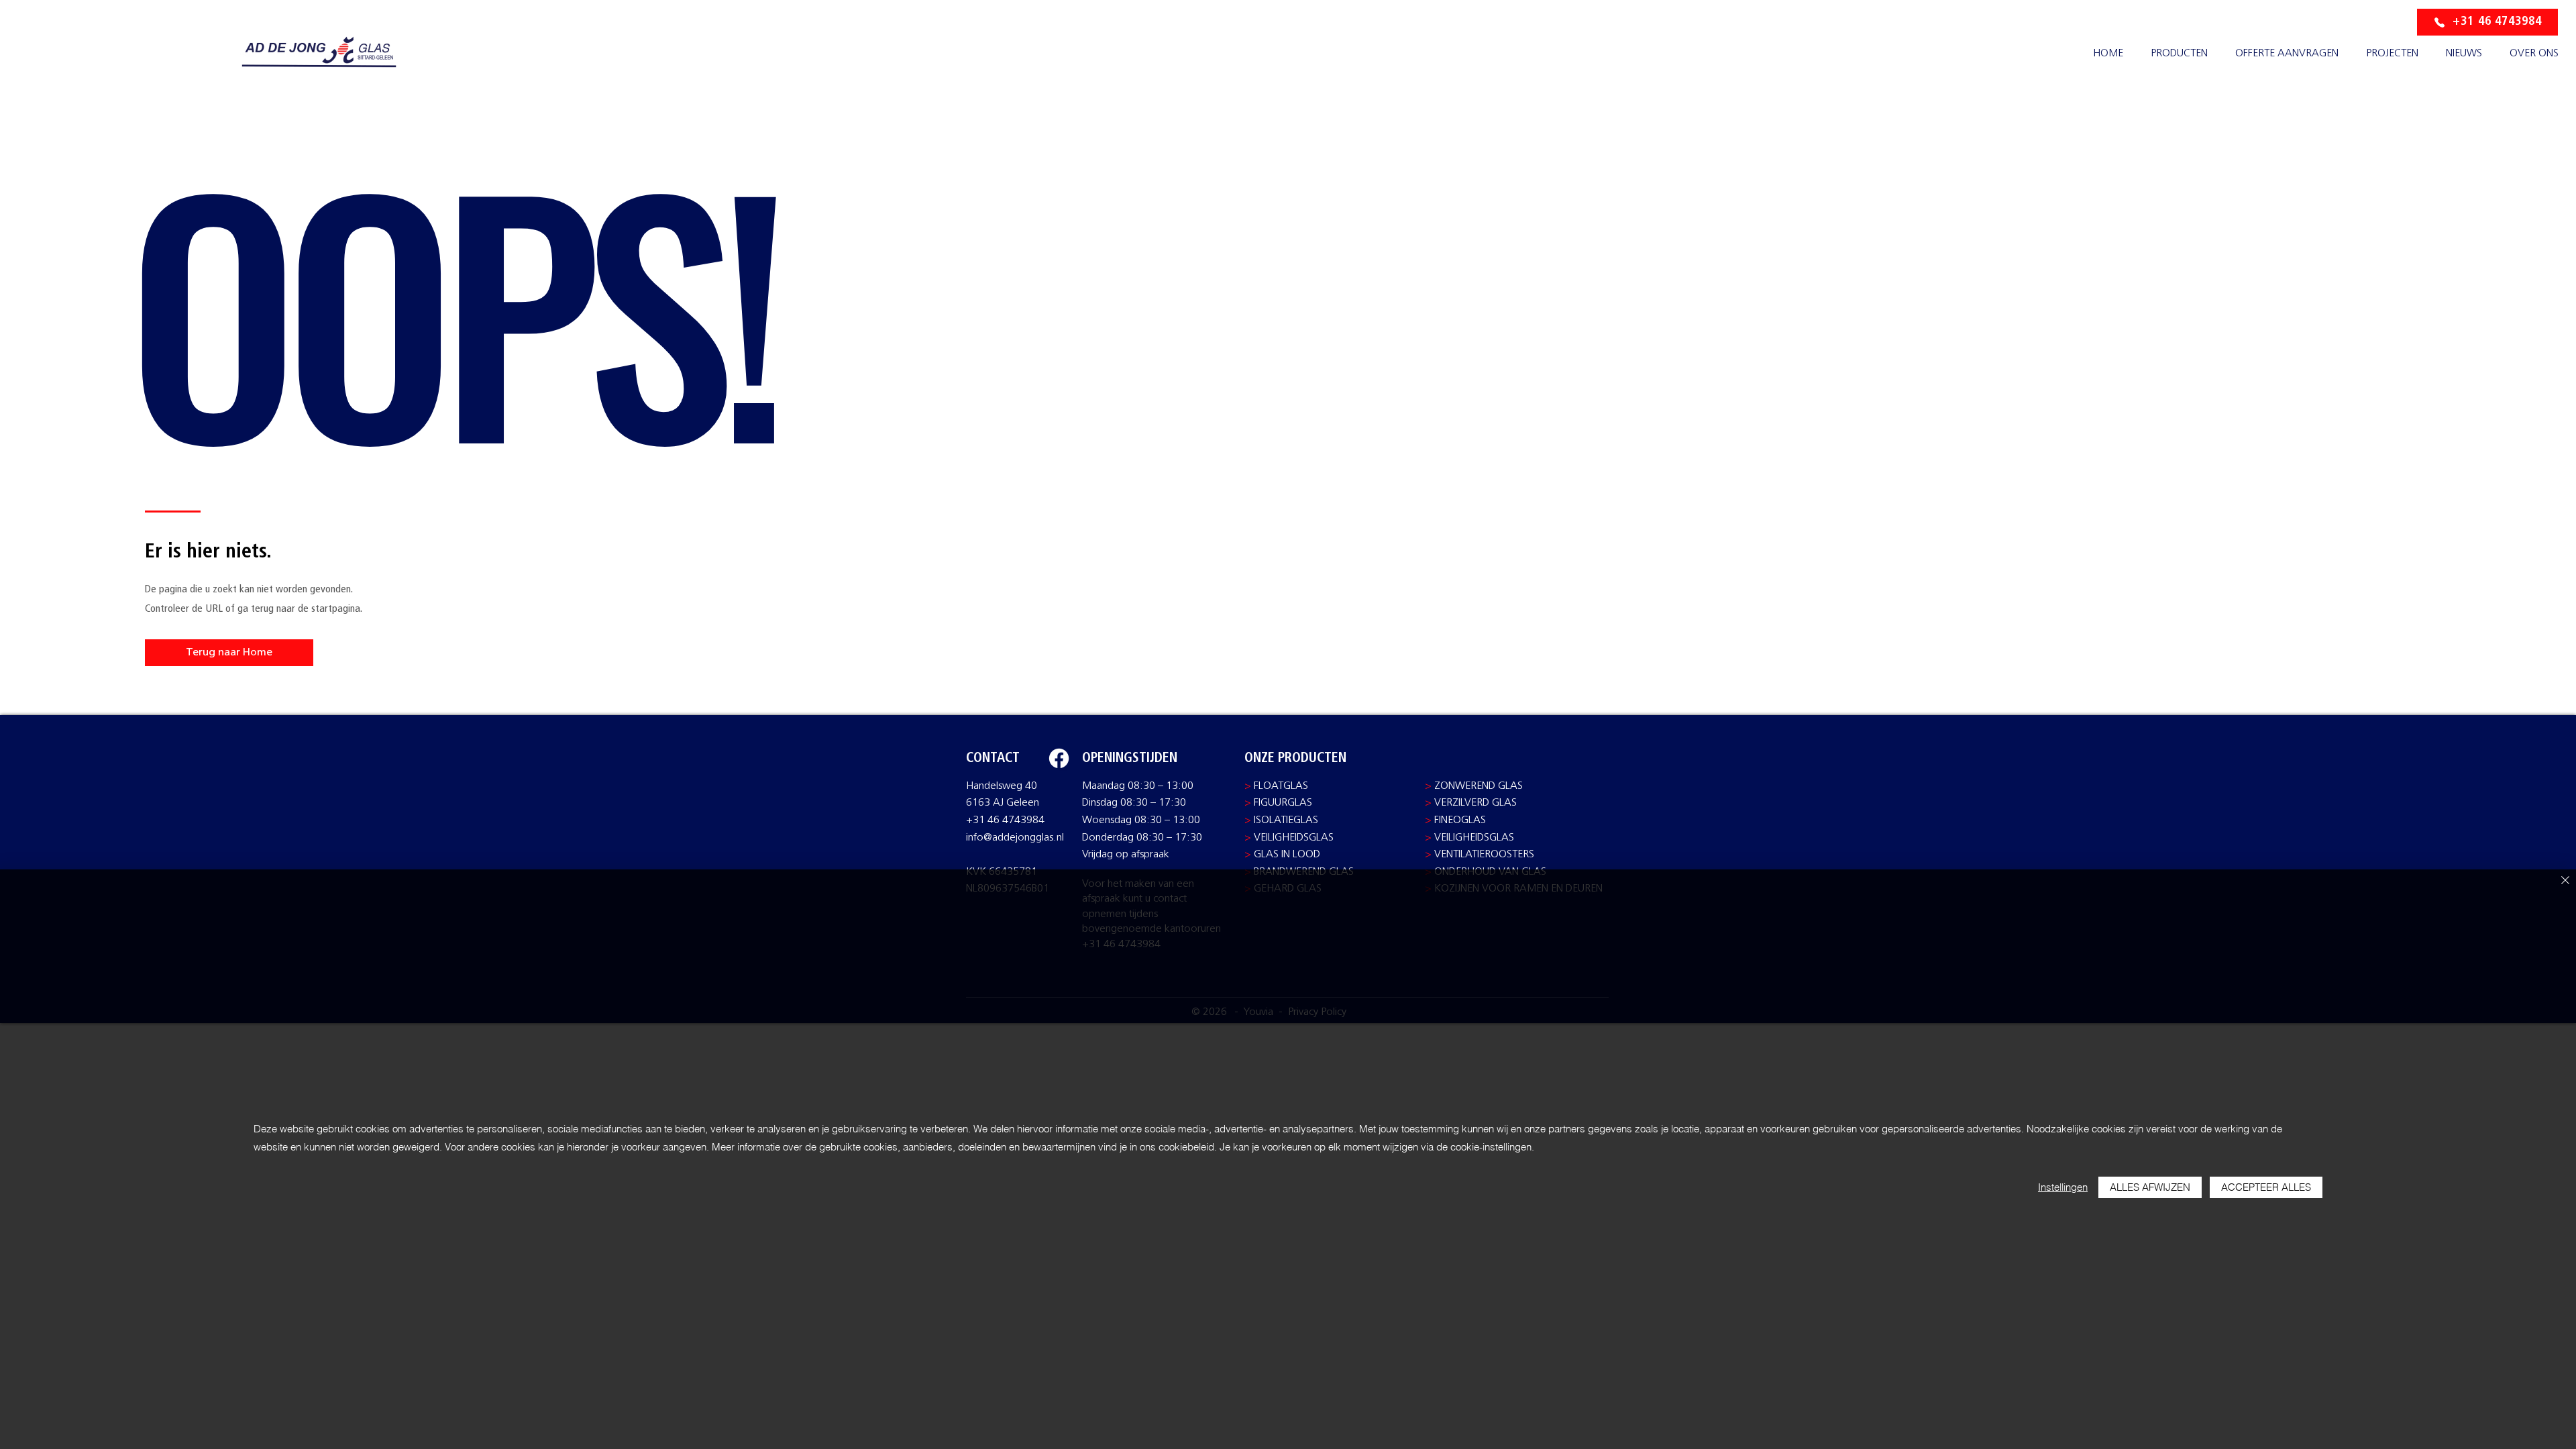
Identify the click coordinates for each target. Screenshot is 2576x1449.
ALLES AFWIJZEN (2150, 1187)
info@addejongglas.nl (1015, 838)
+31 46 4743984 (1005, 820)
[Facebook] (1059, 758)
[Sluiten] (2565, 881)
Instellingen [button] (2063, 1187)
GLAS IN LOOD (1287, 855)
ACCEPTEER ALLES (2266, 1187)
